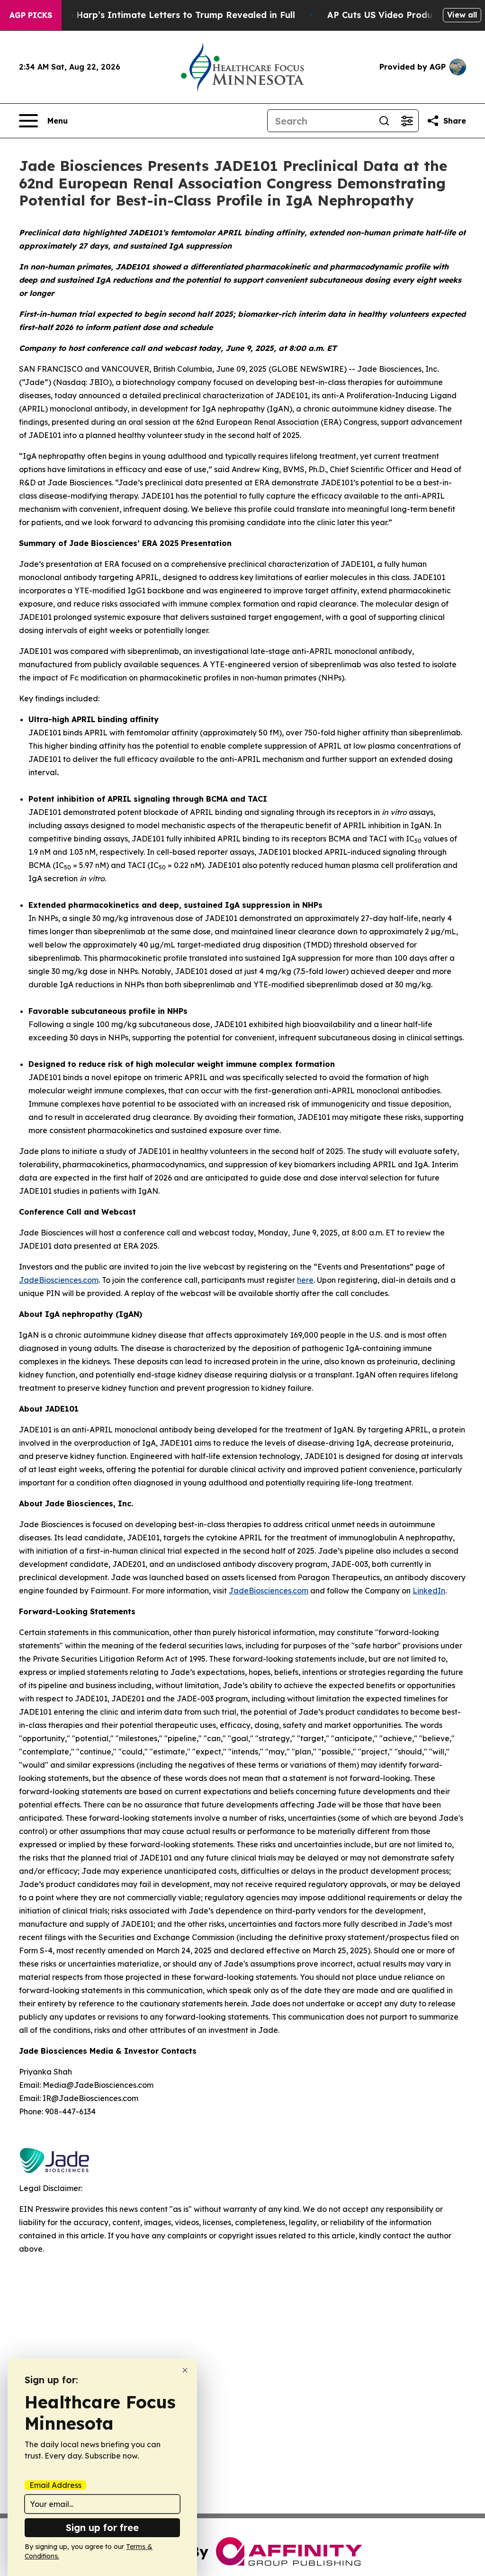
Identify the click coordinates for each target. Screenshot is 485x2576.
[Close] (185, 2370)
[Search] (384, 121)
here (305, 1280)
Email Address (55, 2485)
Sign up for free (102, 2527)
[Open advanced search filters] (407, 121)
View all (462, 15)
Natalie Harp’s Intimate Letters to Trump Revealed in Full (168, 15)
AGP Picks (31, 15)
